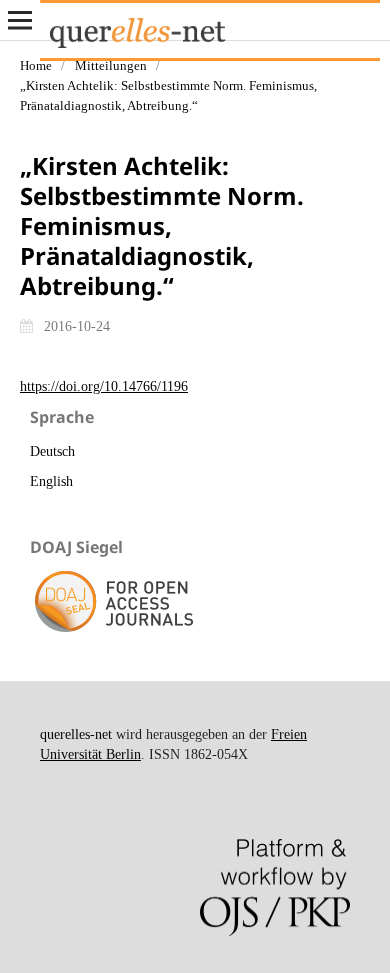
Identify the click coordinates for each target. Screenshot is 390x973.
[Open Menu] (20, 20)
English (51, 481)
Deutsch (52, 451)
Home (36, 65)
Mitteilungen (111, 65)
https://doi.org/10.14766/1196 (104, 386)
